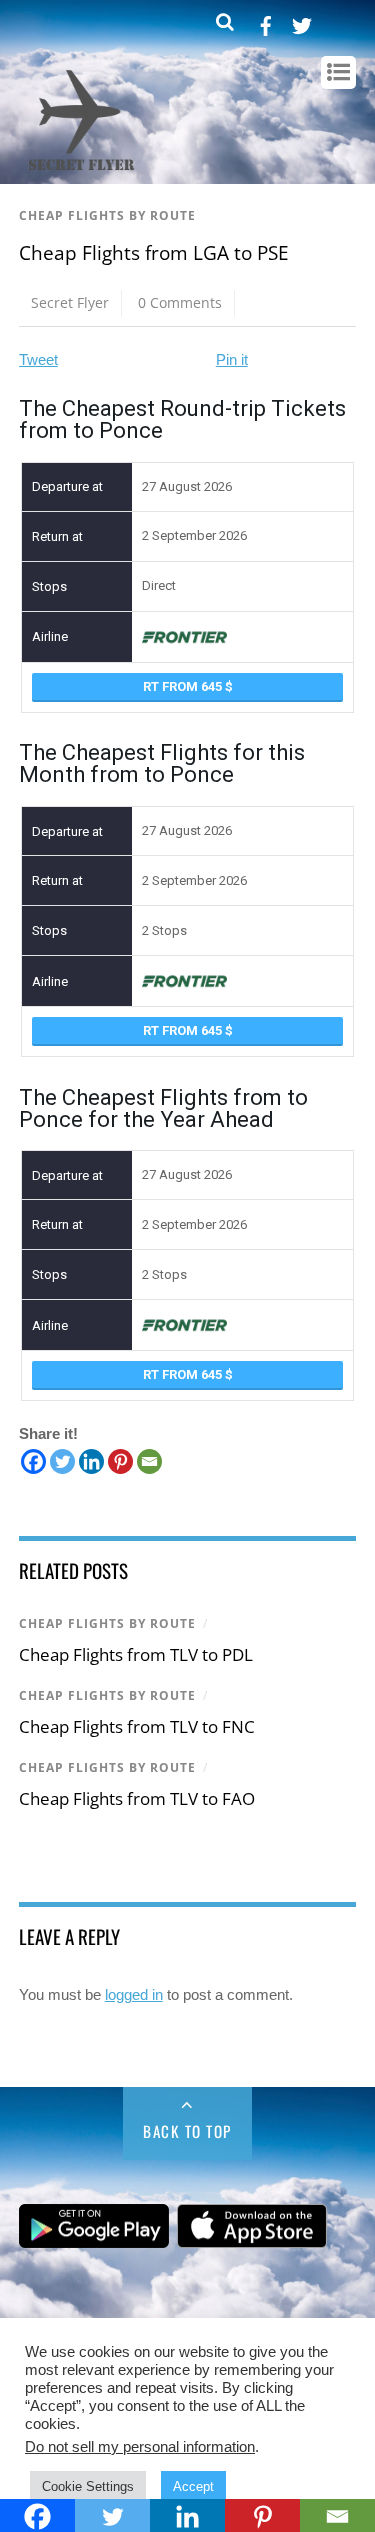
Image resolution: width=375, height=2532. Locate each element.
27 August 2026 (187, 486)
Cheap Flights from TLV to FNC (137, 1726)
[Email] (149, 1461)
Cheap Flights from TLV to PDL (136, 1654)
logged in (134, 1994)
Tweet (38, 359)
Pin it (232, 359)
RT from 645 (184, 686)
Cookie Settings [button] (88, 2486)
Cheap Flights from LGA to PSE (154, 253)
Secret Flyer (70, 302)
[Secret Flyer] (81, 172)
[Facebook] (33, 1461)
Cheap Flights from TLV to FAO (137, 1798)
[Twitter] (62, 1461)
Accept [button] (193, 2486)
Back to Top (187, 2131)
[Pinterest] (120, 1461)
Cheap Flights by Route (107, 215)
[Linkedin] (91, 1461)
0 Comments (180, 302)
